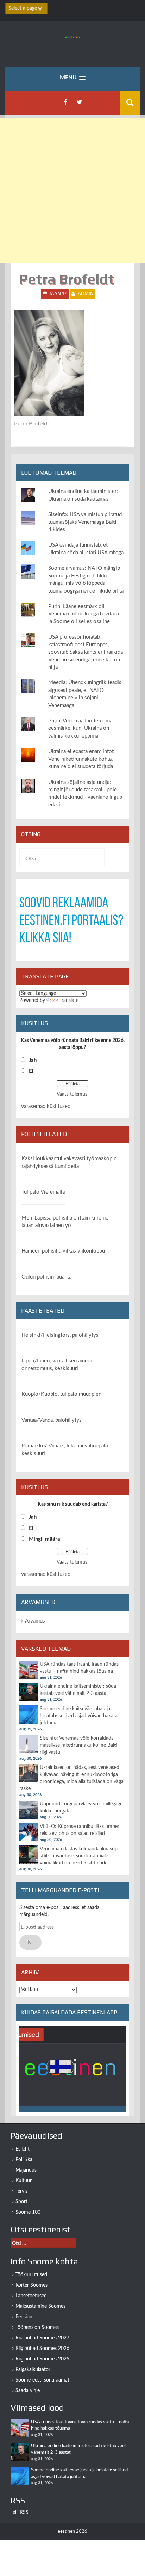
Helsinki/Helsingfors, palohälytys (60, 1335)
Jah (33, 1060)
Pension (24, 2317)
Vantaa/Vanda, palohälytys (52, 1420)
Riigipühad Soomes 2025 (42, 2359)
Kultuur (24, 2181)
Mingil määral (45, 1539)
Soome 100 (28, 2212)
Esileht (23, 2149)
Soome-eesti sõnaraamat (42, 2380)
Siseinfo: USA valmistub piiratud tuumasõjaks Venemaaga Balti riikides (85, 522)
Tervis (21, 2191)
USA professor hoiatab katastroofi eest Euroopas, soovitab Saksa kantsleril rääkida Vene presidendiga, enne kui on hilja (86, 652)
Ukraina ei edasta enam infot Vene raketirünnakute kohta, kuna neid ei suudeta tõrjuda (81, 759)
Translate (69, 1000)
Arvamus (35, 1621)
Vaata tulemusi (72, 1094)
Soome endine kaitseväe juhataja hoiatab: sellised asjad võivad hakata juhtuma (79, 1716)
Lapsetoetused (31, 2296)
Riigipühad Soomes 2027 (42, 2338)
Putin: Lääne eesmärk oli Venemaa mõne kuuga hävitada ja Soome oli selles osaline (84, 614)
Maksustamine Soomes (40, 2306)
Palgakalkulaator (33, 2370)
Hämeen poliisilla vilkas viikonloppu (63, 1251)
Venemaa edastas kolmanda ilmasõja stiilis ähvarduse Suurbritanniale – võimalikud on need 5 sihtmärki (79, 1856)
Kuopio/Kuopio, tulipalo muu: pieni (62, 1394)
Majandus (26, 2170)
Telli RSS (20, 2512)
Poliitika (24, 2160)
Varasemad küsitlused (46, 1106)
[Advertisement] (72, 190)
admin (86, 294)
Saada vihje (28, 2391)
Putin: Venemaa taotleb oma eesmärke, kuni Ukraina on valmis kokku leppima (80, 728)
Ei (31, 1071)
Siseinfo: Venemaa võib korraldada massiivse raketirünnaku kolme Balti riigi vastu (78, 1745)
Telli (31, 1942)
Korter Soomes (31, 2285)
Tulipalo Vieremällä (43, 1192)
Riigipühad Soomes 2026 (42, 2349)
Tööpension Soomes (37, 2327)
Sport (21, 2202)
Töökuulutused (31, 2275)
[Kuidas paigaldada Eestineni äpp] (72, 2069)
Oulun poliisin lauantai (47, 1277)
